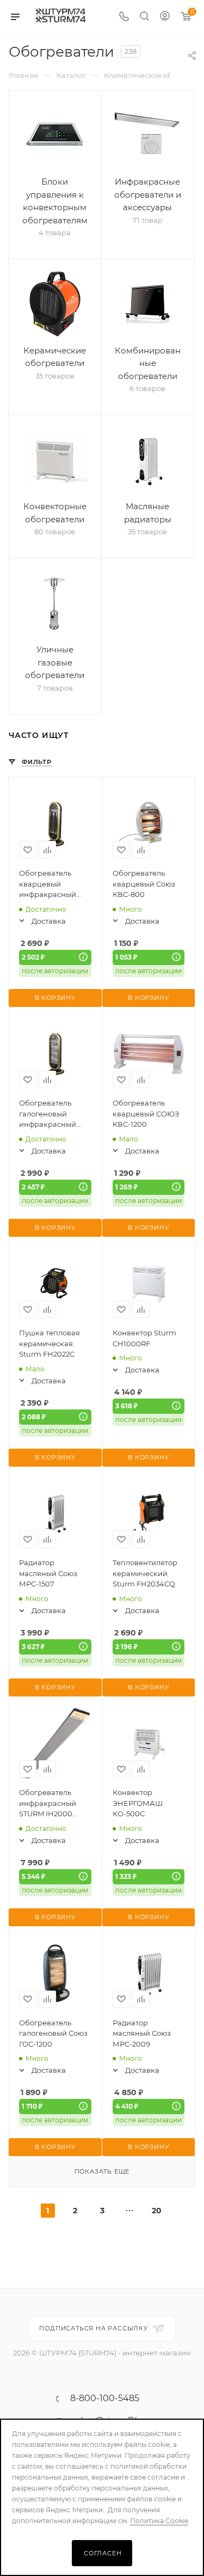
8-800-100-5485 (105, 2398)
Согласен (103, 2553)
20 (157, 2211)
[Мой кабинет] (165, 17)
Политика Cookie (159, 2521)
